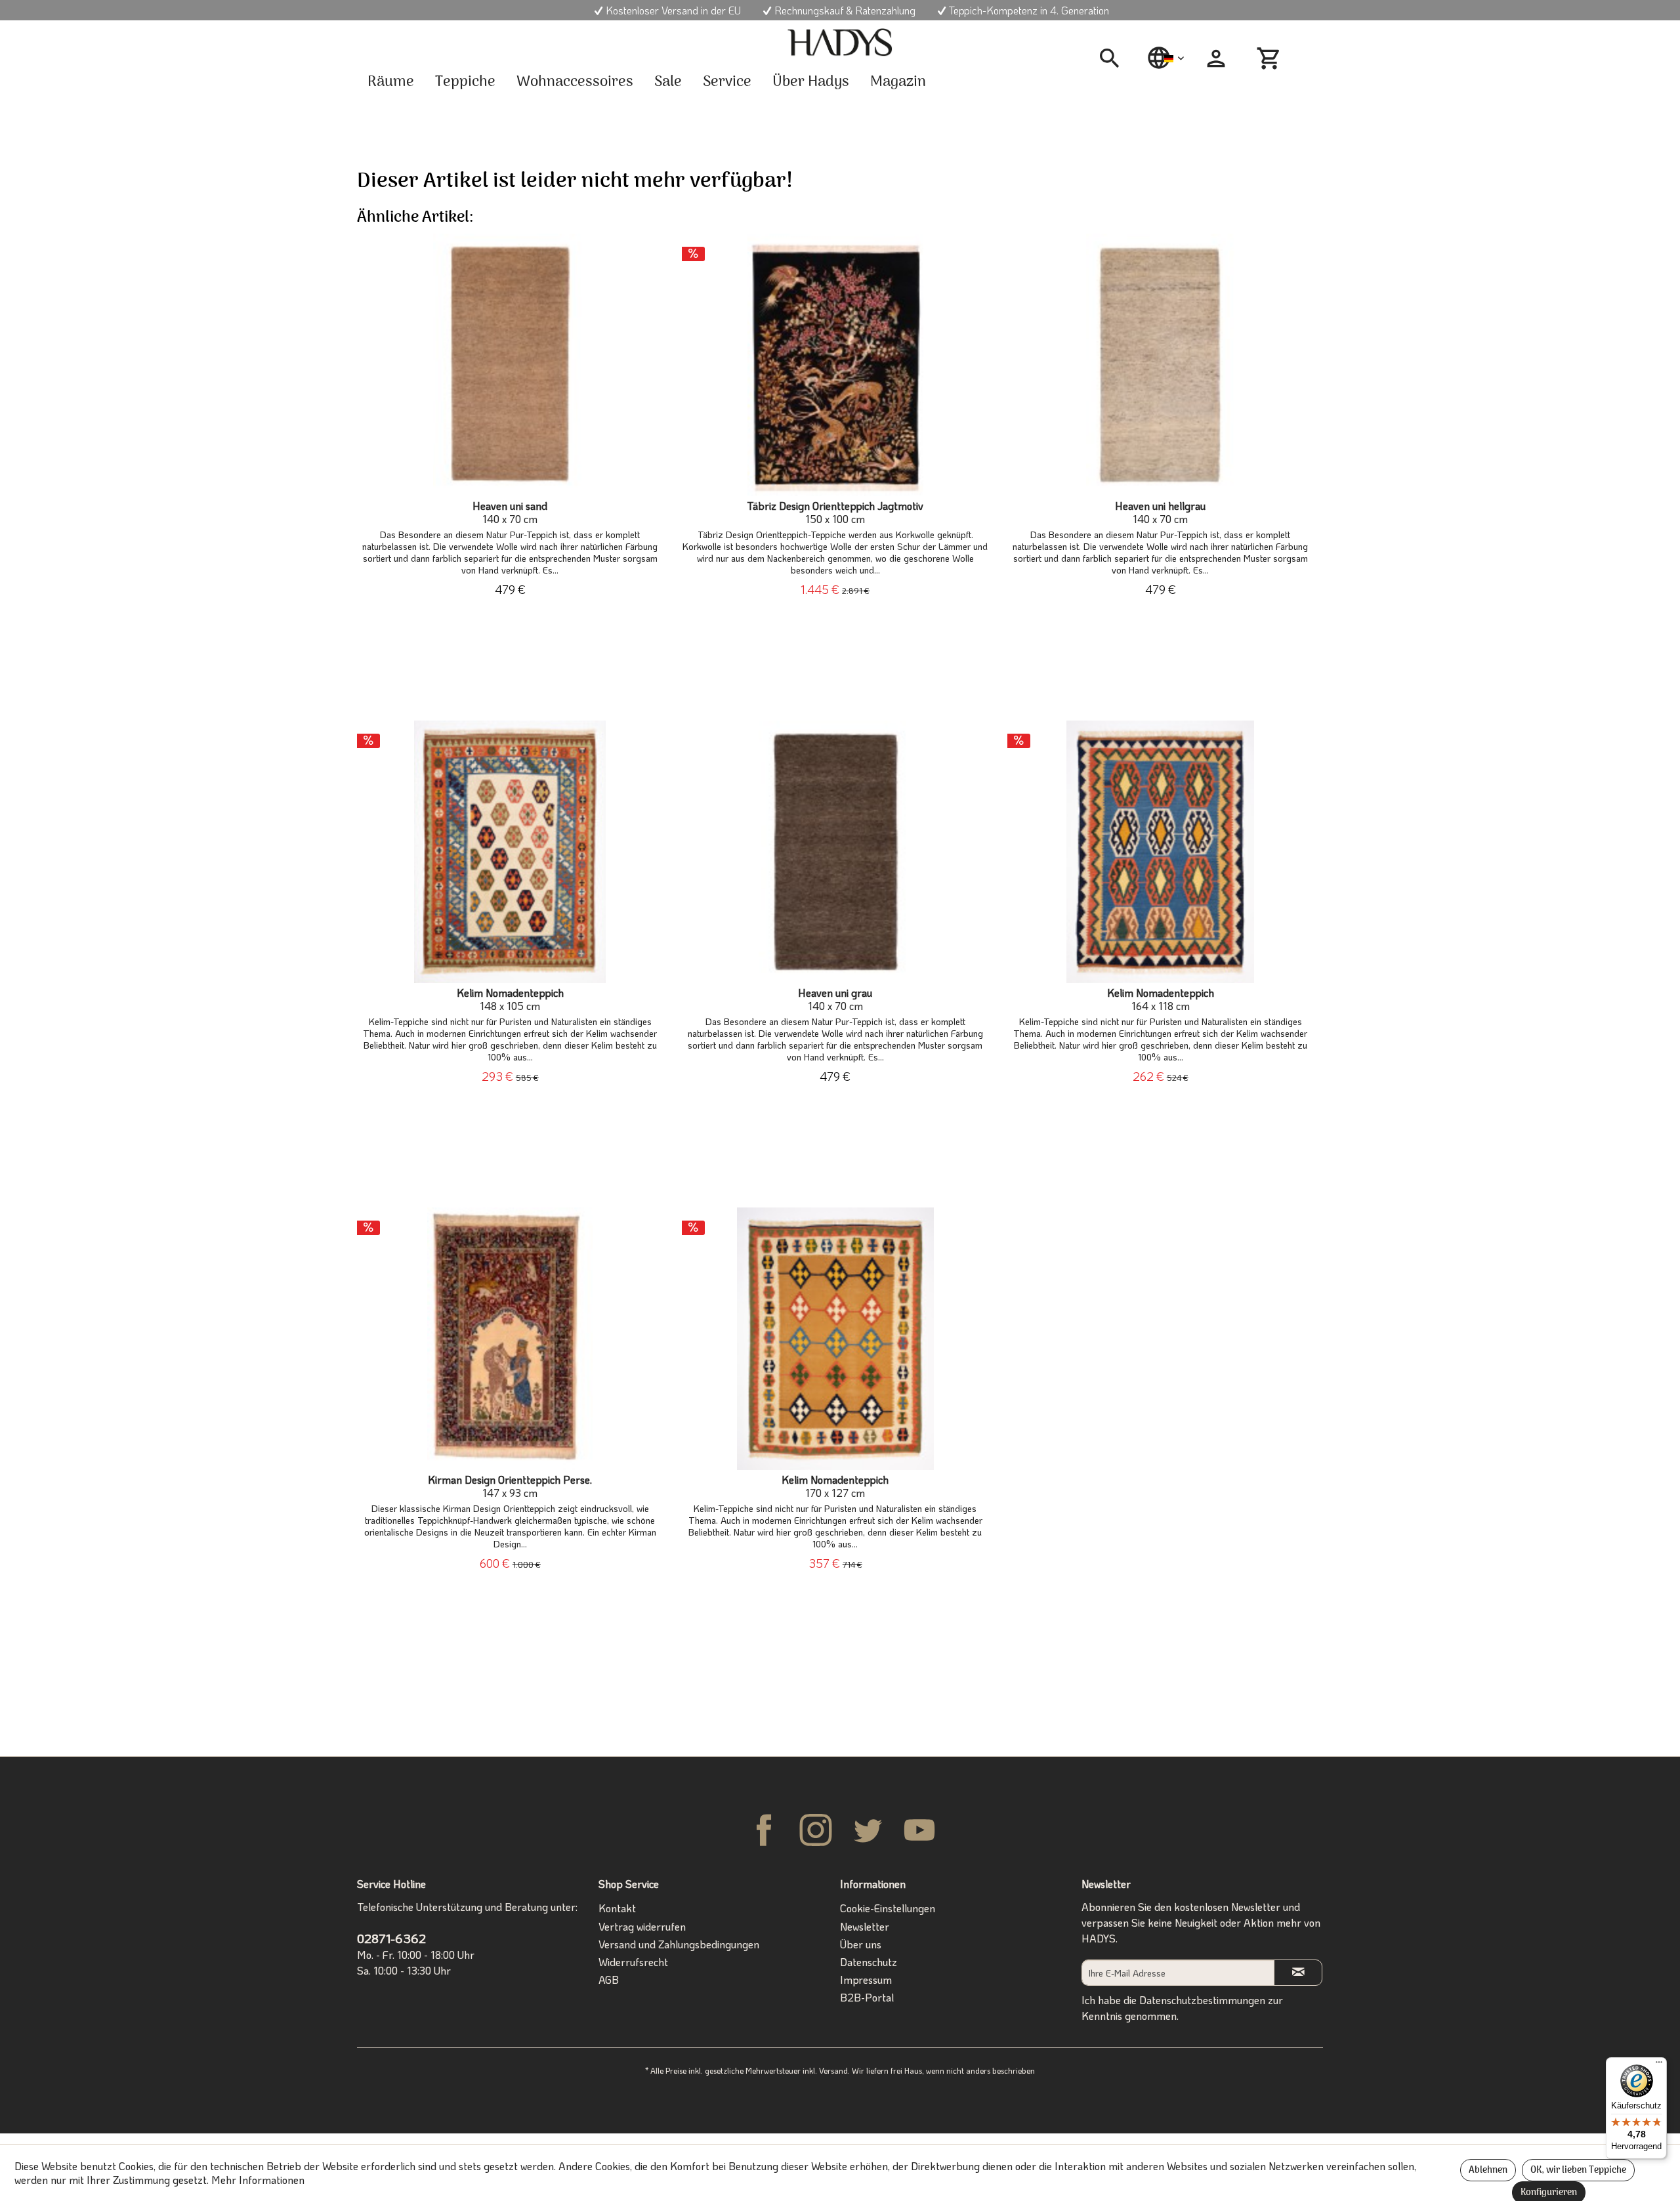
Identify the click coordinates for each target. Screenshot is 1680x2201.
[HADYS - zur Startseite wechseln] (840, 43)
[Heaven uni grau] (835, 852)
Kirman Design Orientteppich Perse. (510, 1486)
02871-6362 (391, 1938)
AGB (609, 1980)
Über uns (861, 1944)
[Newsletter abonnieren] (1298, 1972)
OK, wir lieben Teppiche (1578, 2170)
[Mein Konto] (1216, 58)
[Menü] (1659, 2065)
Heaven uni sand (510, 513)
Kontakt (617, 1908)
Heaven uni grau (835, 999)
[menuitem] (1114, 58)
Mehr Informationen (258, 2180)
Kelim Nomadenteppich (510, 999)
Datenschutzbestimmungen (1202, 2000)
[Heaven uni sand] (510, 365)
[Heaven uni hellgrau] (1161, 365)
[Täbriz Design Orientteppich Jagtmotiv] (835, 365)
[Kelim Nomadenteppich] (510, 852)
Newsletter (865, 1926)
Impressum (866, 1980)
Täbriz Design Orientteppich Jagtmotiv (835, 513)
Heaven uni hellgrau (1160, 513)
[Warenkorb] (1270, 58)
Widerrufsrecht (633, 1962)
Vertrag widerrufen (642, 1926)
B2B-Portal (867, 1997)
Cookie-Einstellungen (888, 1908)
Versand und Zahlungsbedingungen (679, 1944)
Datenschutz (869, 1962)
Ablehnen (1488, 2170)
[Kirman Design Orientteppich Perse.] (510, 1339)
